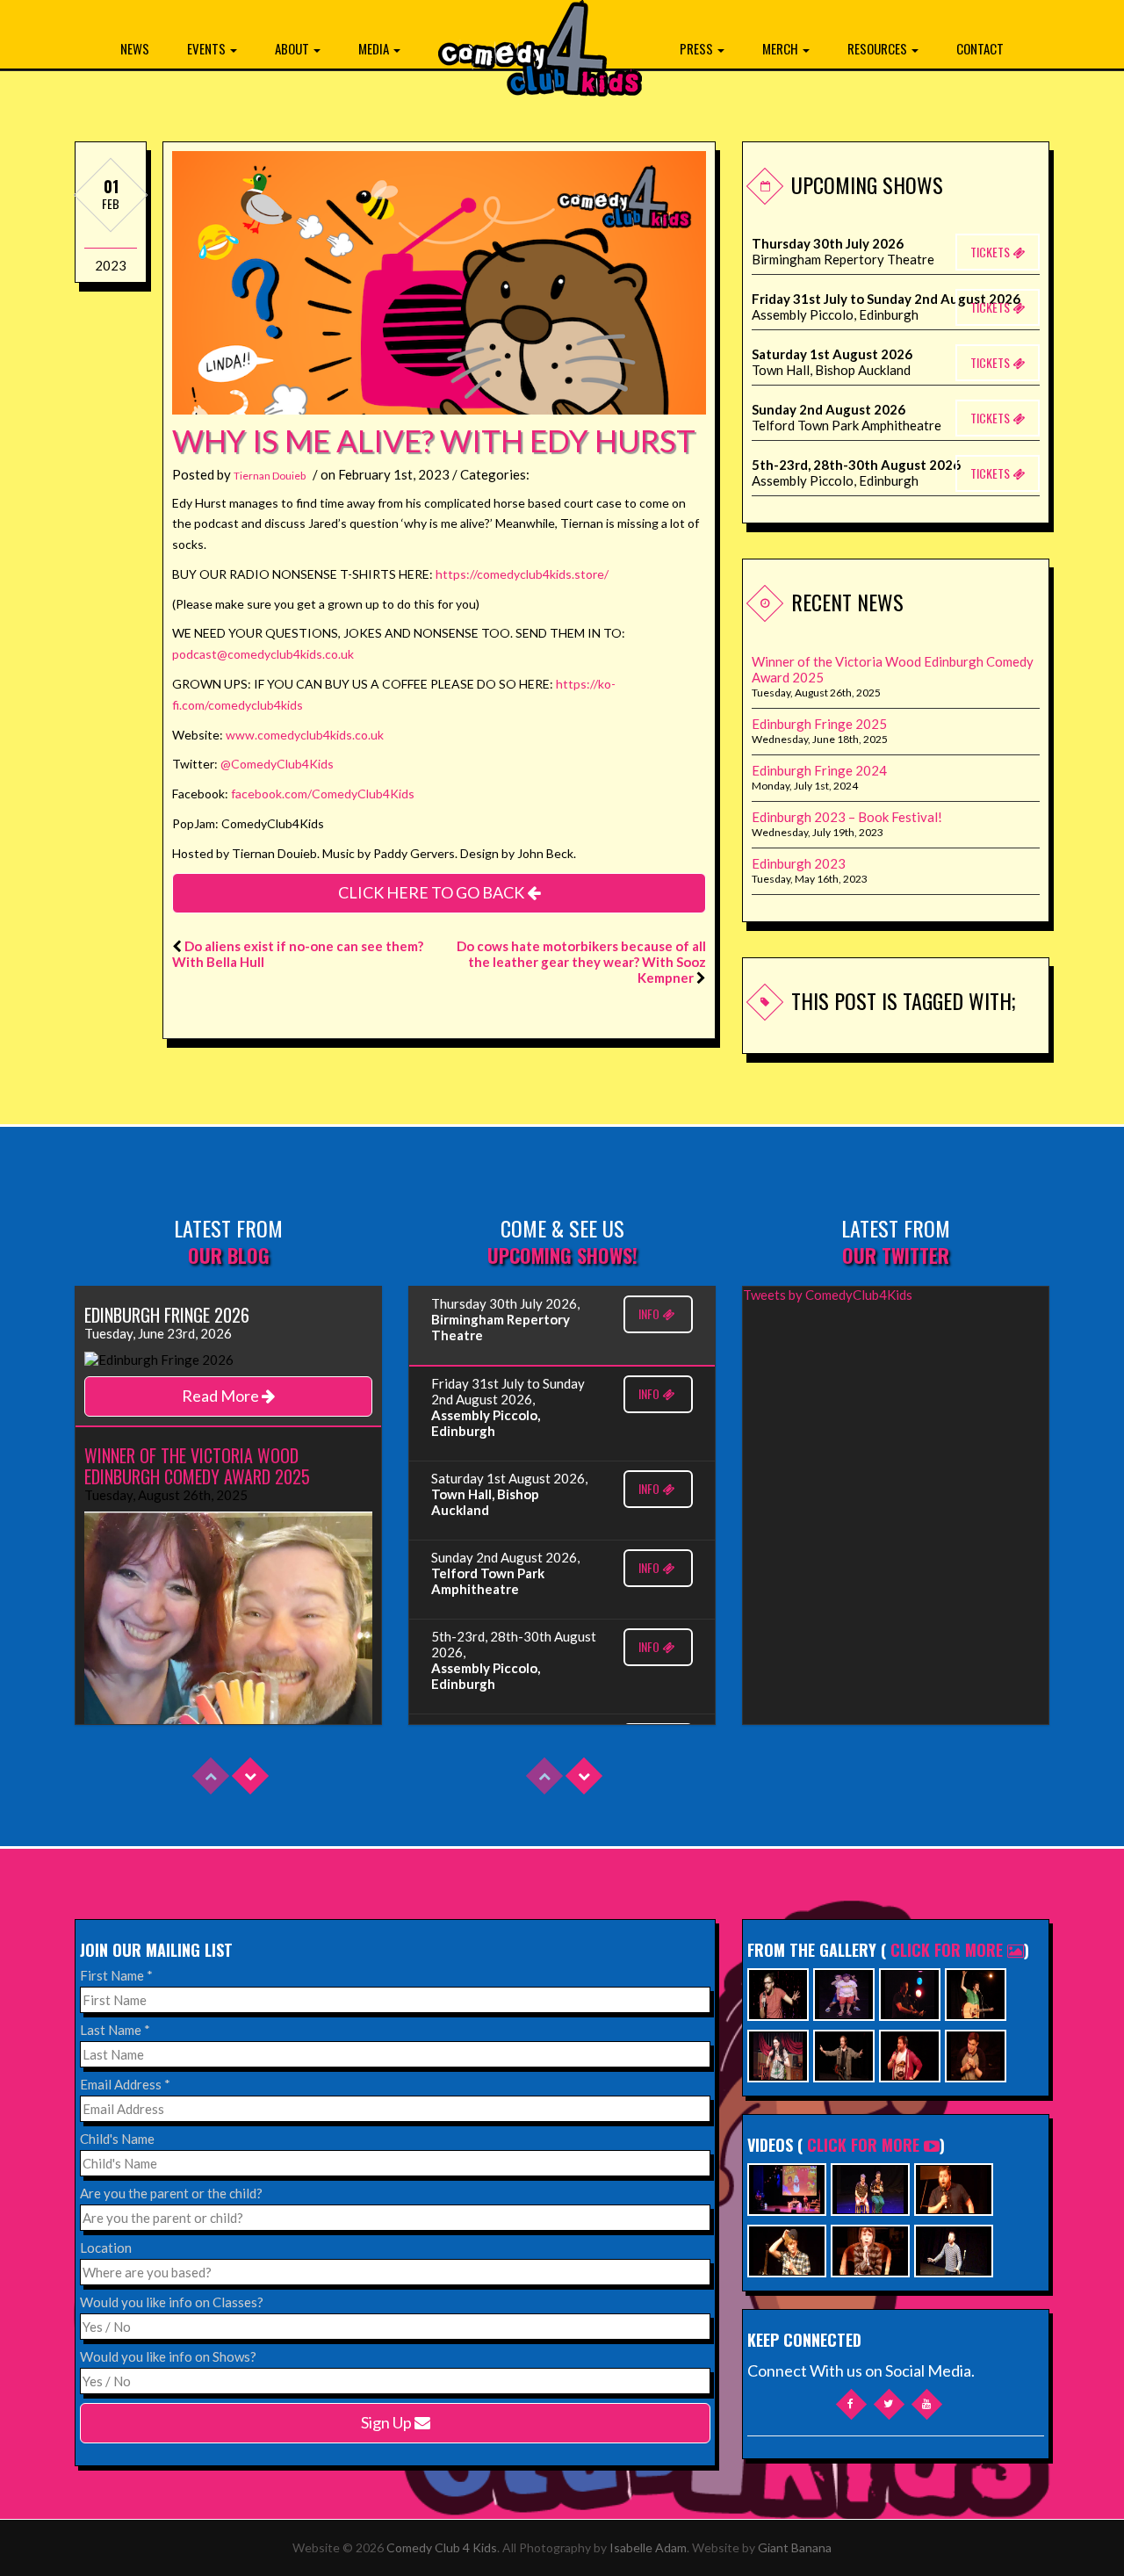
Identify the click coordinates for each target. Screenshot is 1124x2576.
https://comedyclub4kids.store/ (522, 574)
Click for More (949, 1950)
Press (698, 48)
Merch (782, 48)
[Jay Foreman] (976, 1992)
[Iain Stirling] (778, 1992)
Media (375, 48)
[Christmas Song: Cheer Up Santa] (787, 2187)
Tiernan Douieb (270, 476)
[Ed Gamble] (976, 2054)
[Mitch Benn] (844, 2054)
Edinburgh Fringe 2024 (819, 770)
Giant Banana (795, 2547)
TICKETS (991, 252)
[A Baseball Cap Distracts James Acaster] (787, 2249)
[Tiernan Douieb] (910, 2054)
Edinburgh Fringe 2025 (819, 724)
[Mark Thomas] (910, 1992)
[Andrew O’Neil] (778, 2054)
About (293, 48)
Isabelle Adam (648, 2547)
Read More (222, 1396)
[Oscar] (870, 2249)
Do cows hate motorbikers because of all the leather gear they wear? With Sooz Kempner (581, 962)
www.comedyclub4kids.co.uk (305, 735)
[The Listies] (844, 1992)
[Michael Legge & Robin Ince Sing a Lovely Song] (954, 2249)
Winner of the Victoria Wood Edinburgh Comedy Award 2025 (893, 669)
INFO (650, 1313)
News (135, 48)
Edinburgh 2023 (799, 863)
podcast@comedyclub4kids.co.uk (263, 654)
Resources (879, 48)
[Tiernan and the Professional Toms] (954, 2187)
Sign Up (388, 2422)
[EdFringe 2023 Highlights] (870, 2187)
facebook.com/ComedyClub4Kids (323, 794)
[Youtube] (927, 2404)
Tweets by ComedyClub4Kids (828, 1295)
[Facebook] (851, 2404)
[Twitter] (889, 2404)
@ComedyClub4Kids (277, 764)
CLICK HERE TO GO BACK (432, 892)
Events (208, 48)
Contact (980, 48)
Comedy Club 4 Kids (442, 2547)
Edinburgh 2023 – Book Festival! (847, 817)
